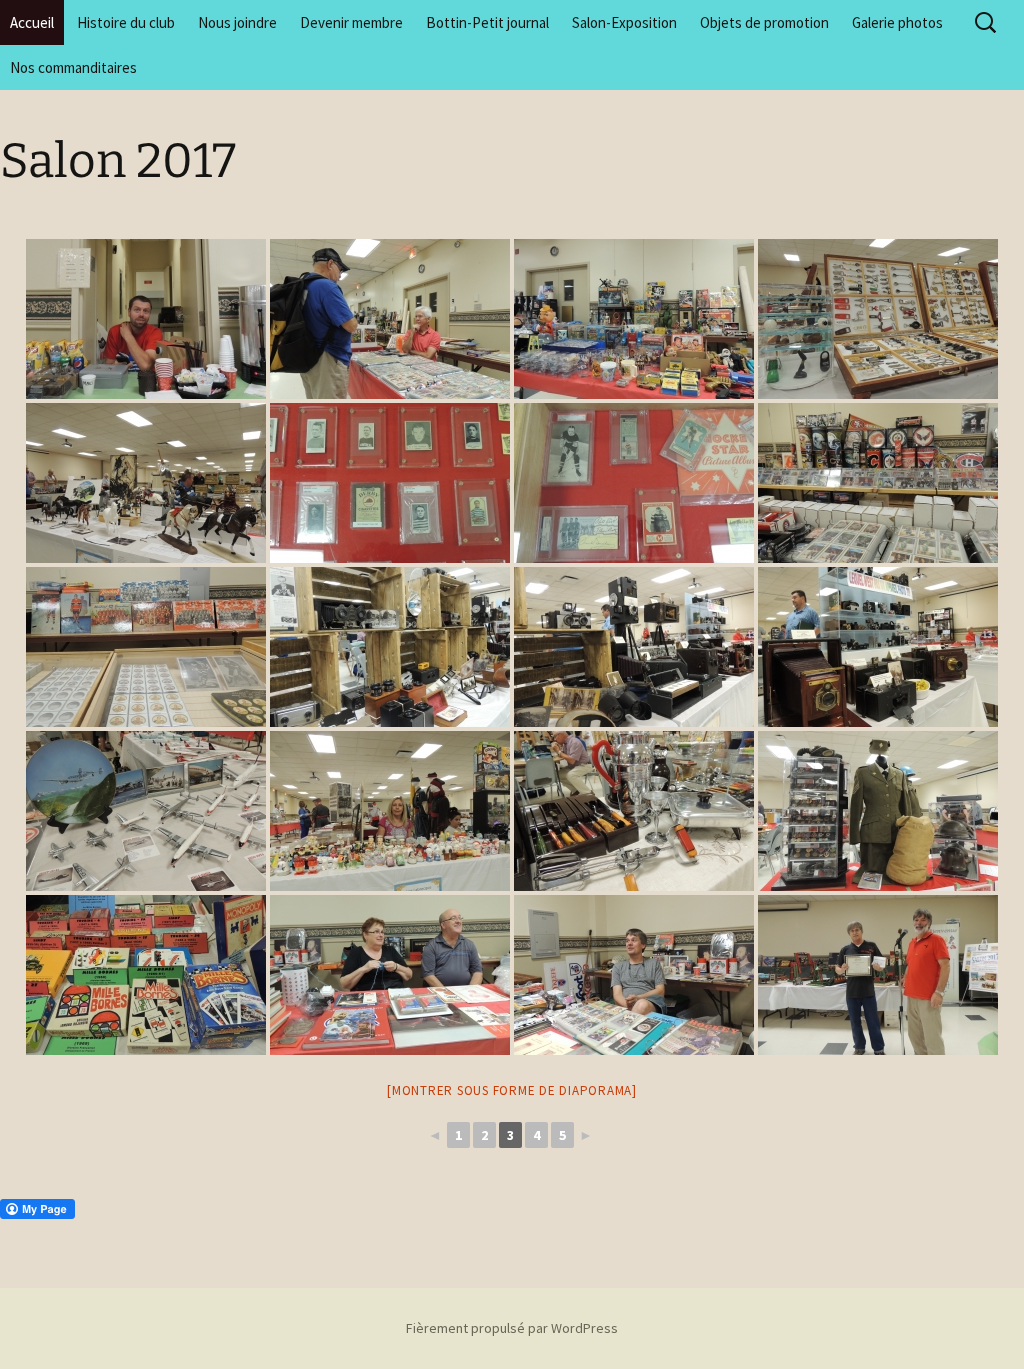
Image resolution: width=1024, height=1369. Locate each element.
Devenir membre (351, 22)
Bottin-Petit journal (487, 22)
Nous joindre (237, 22)
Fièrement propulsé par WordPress (512, 1328)
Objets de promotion (764, 22)
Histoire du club (126, 22)
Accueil (32, 22)
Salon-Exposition (624, 22)
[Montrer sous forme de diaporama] (512, 1090)
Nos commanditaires (73, 67)
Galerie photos (897, 22)
